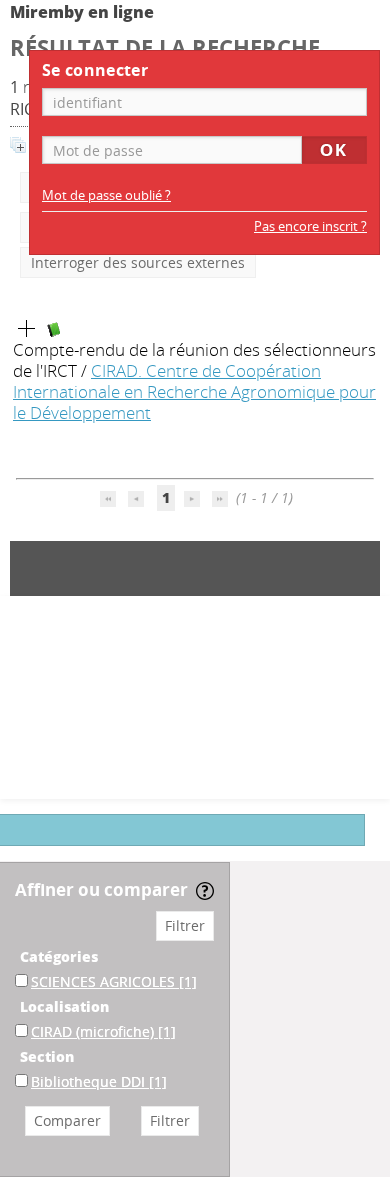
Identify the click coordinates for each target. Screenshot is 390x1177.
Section (47, 1056)
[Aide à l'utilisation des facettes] (205, 891)
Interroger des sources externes (138, 262)
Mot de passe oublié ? (106, 195)
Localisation (64, 1006)
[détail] (27, 329)
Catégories (59, 956)
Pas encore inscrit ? (310, 226)
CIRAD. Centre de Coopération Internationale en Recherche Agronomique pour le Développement (194, 391)
